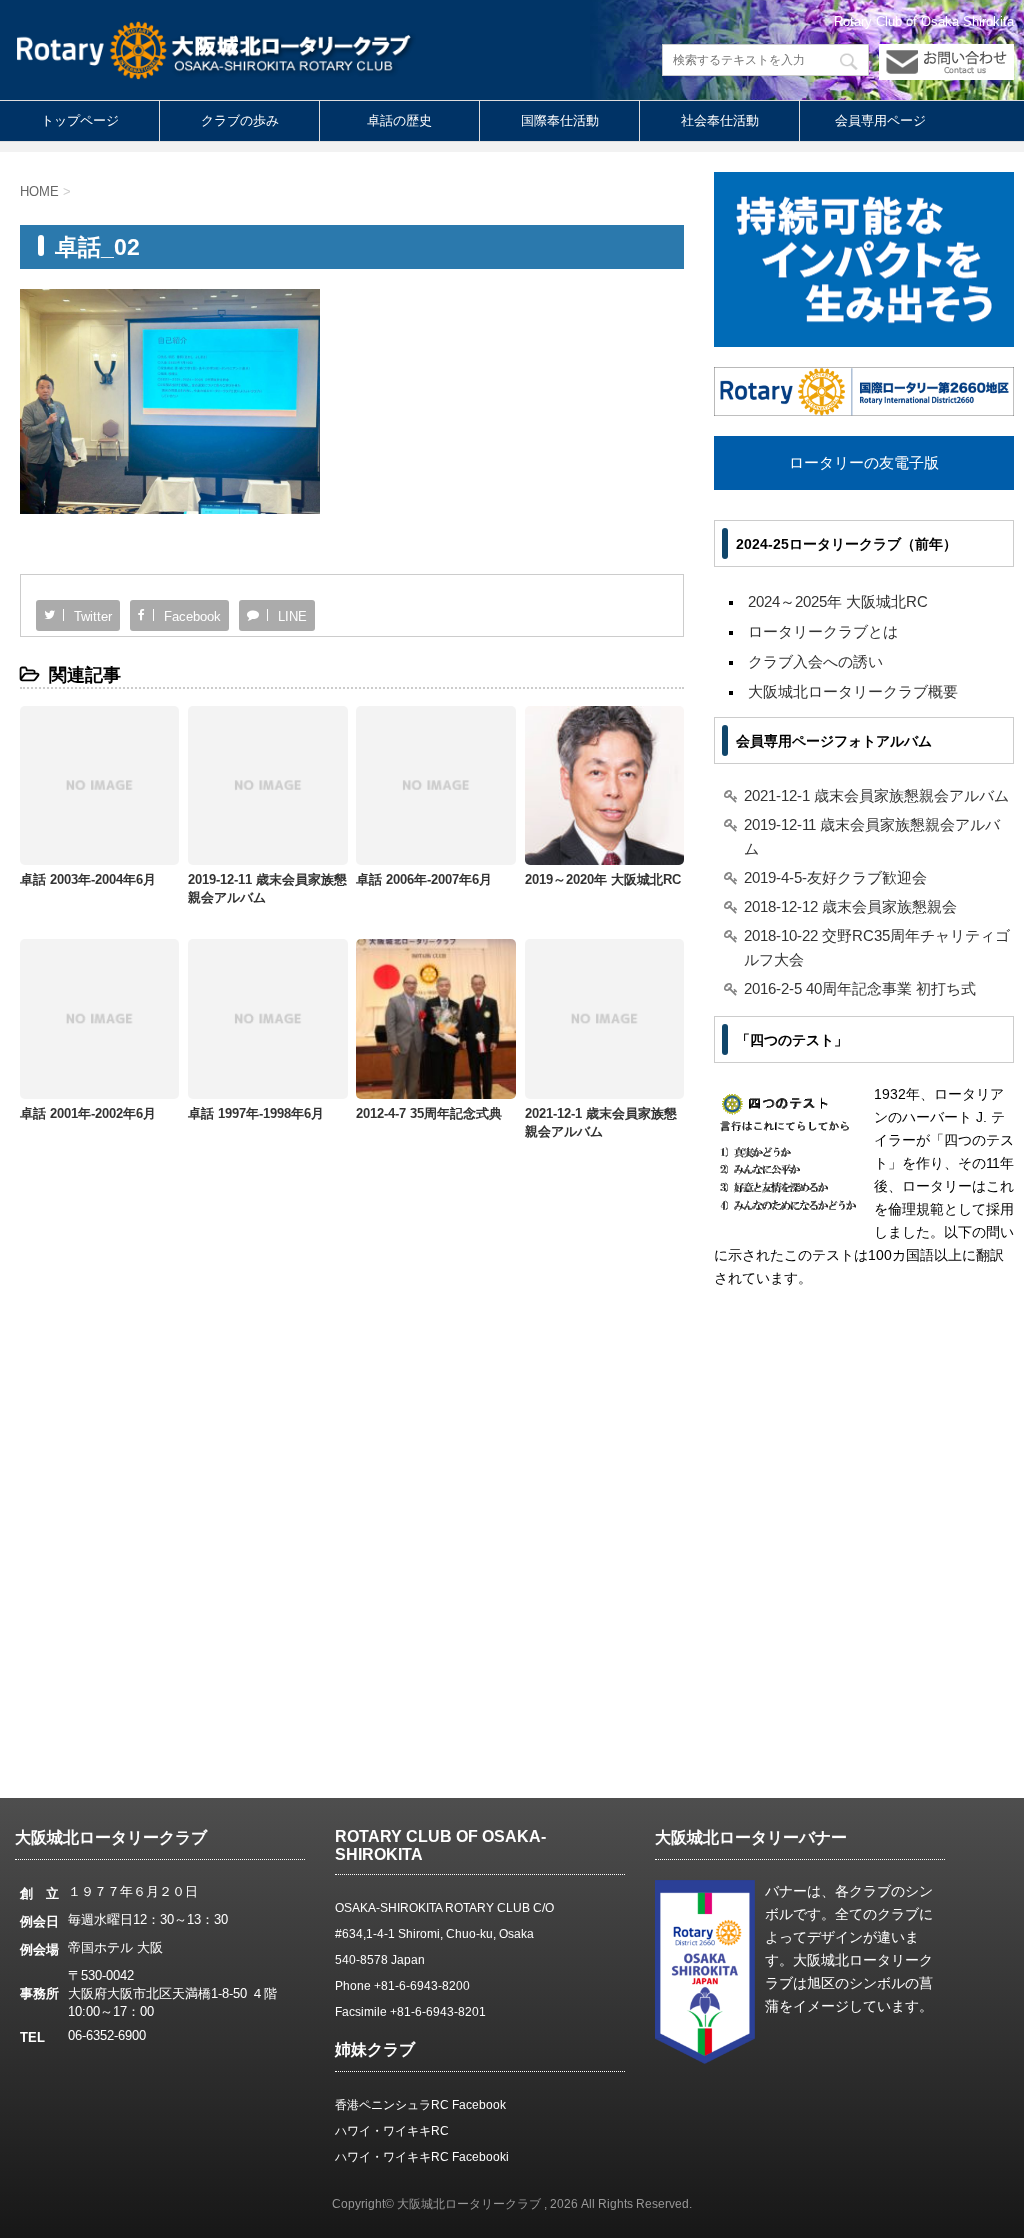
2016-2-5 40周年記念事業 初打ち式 (860, 988)
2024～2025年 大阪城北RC (838, 601)
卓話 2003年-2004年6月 (88, 879)
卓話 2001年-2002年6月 (88, 1113)
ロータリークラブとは (823, 631)
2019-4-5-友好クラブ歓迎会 (835, 877)
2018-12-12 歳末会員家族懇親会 (850, 906)
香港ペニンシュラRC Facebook (420, 2105)
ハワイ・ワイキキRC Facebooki (422, 2157)
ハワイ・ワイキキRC (392, 2131)
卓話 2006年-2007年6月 (424, 879)
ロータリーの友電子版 (864, 462)
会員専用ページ (880, 120)
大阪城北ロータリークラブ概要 (853, 691)
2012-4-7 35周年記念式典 (429, 1113)
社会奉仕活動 (720, 120)
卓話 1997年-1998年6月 (256, 1113)
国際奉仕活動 (560, 120)
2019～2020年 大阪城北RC (603, 879)
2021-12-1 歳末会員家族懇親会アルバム (876, 795)
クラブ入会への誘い (815, 661)
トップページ (80, 120)
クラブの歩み (240, 120)
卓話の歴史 (399, 120)
